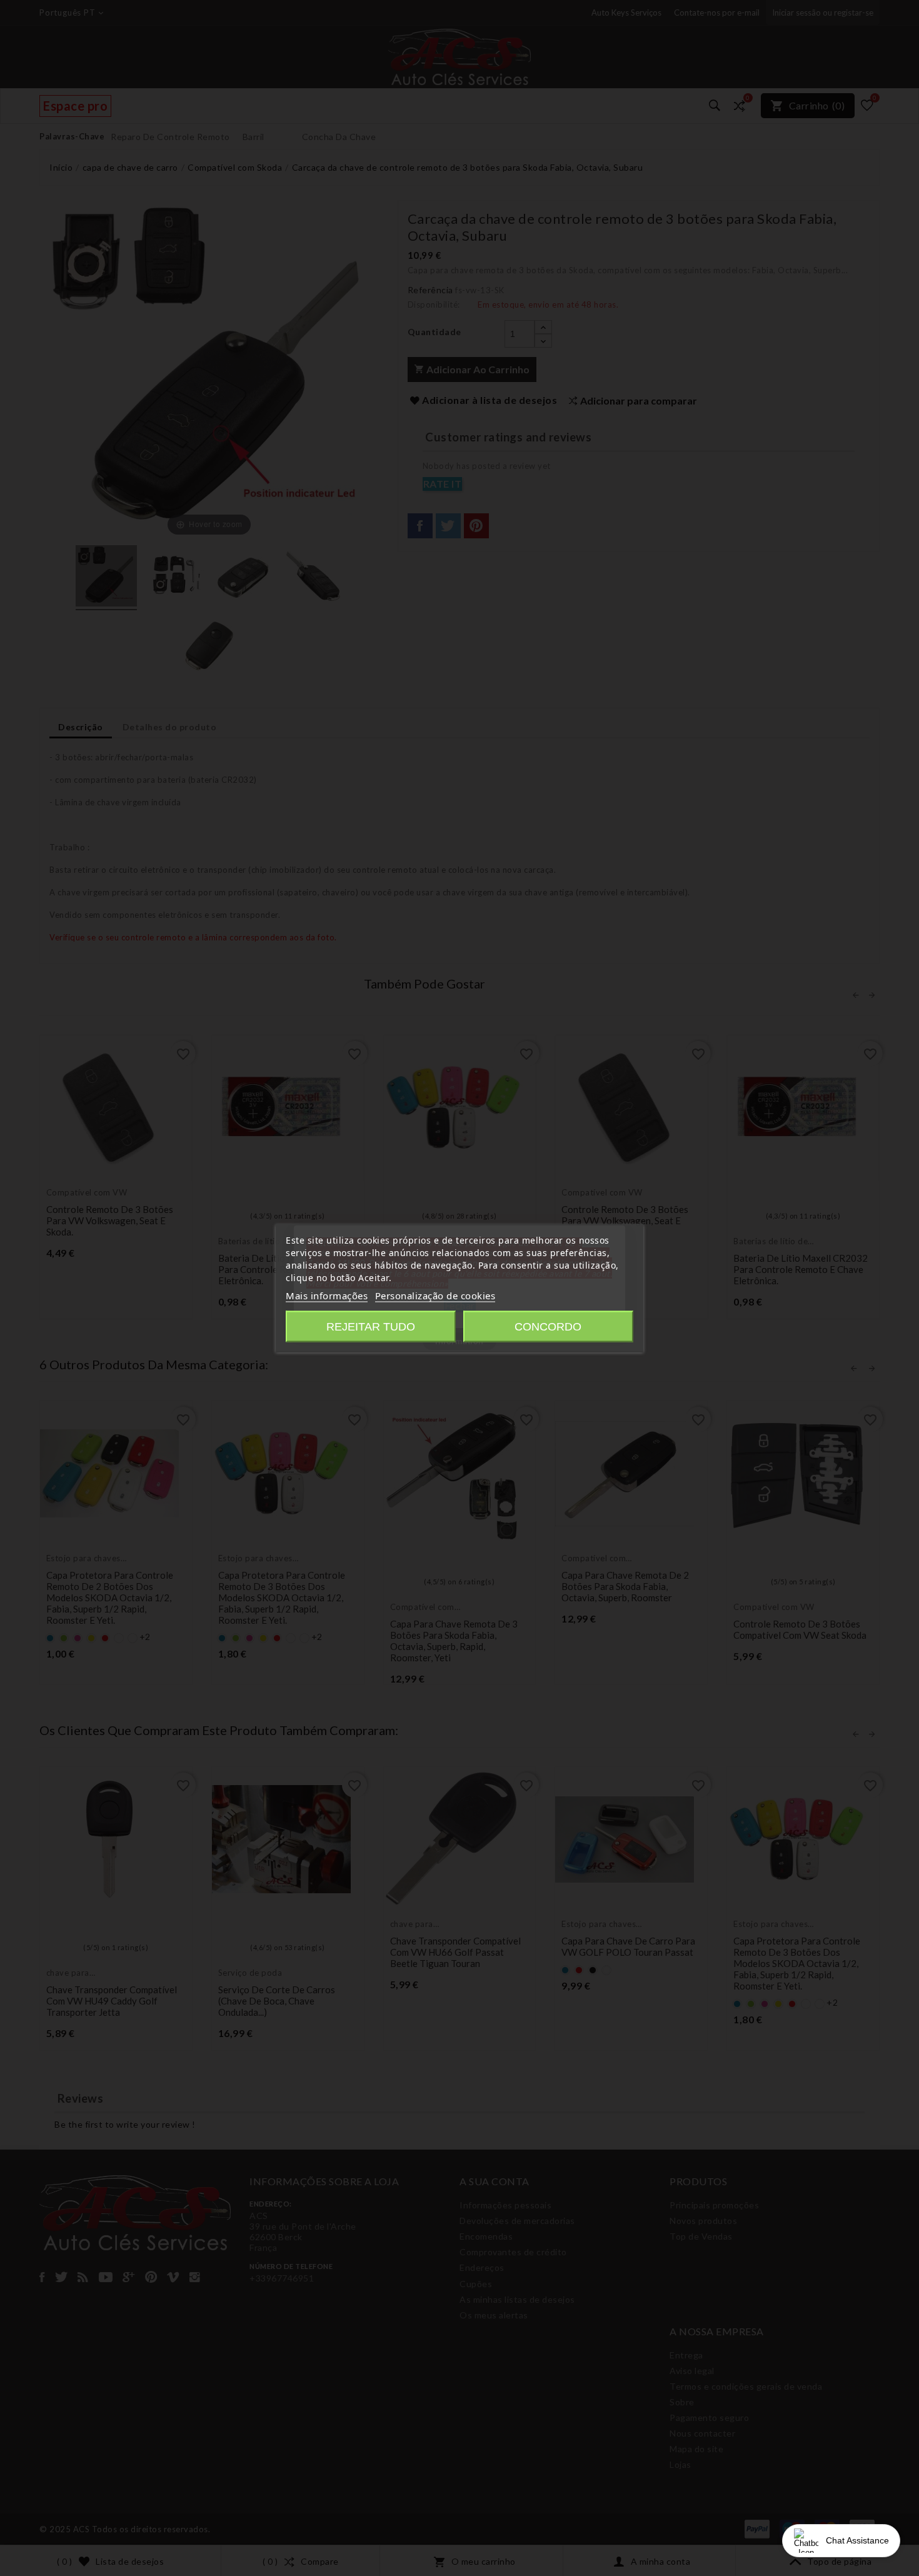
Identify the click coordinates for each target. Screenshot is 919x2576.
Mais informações (327, 1296)
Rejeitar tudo (371, 1327)
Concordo (548, 1327)
